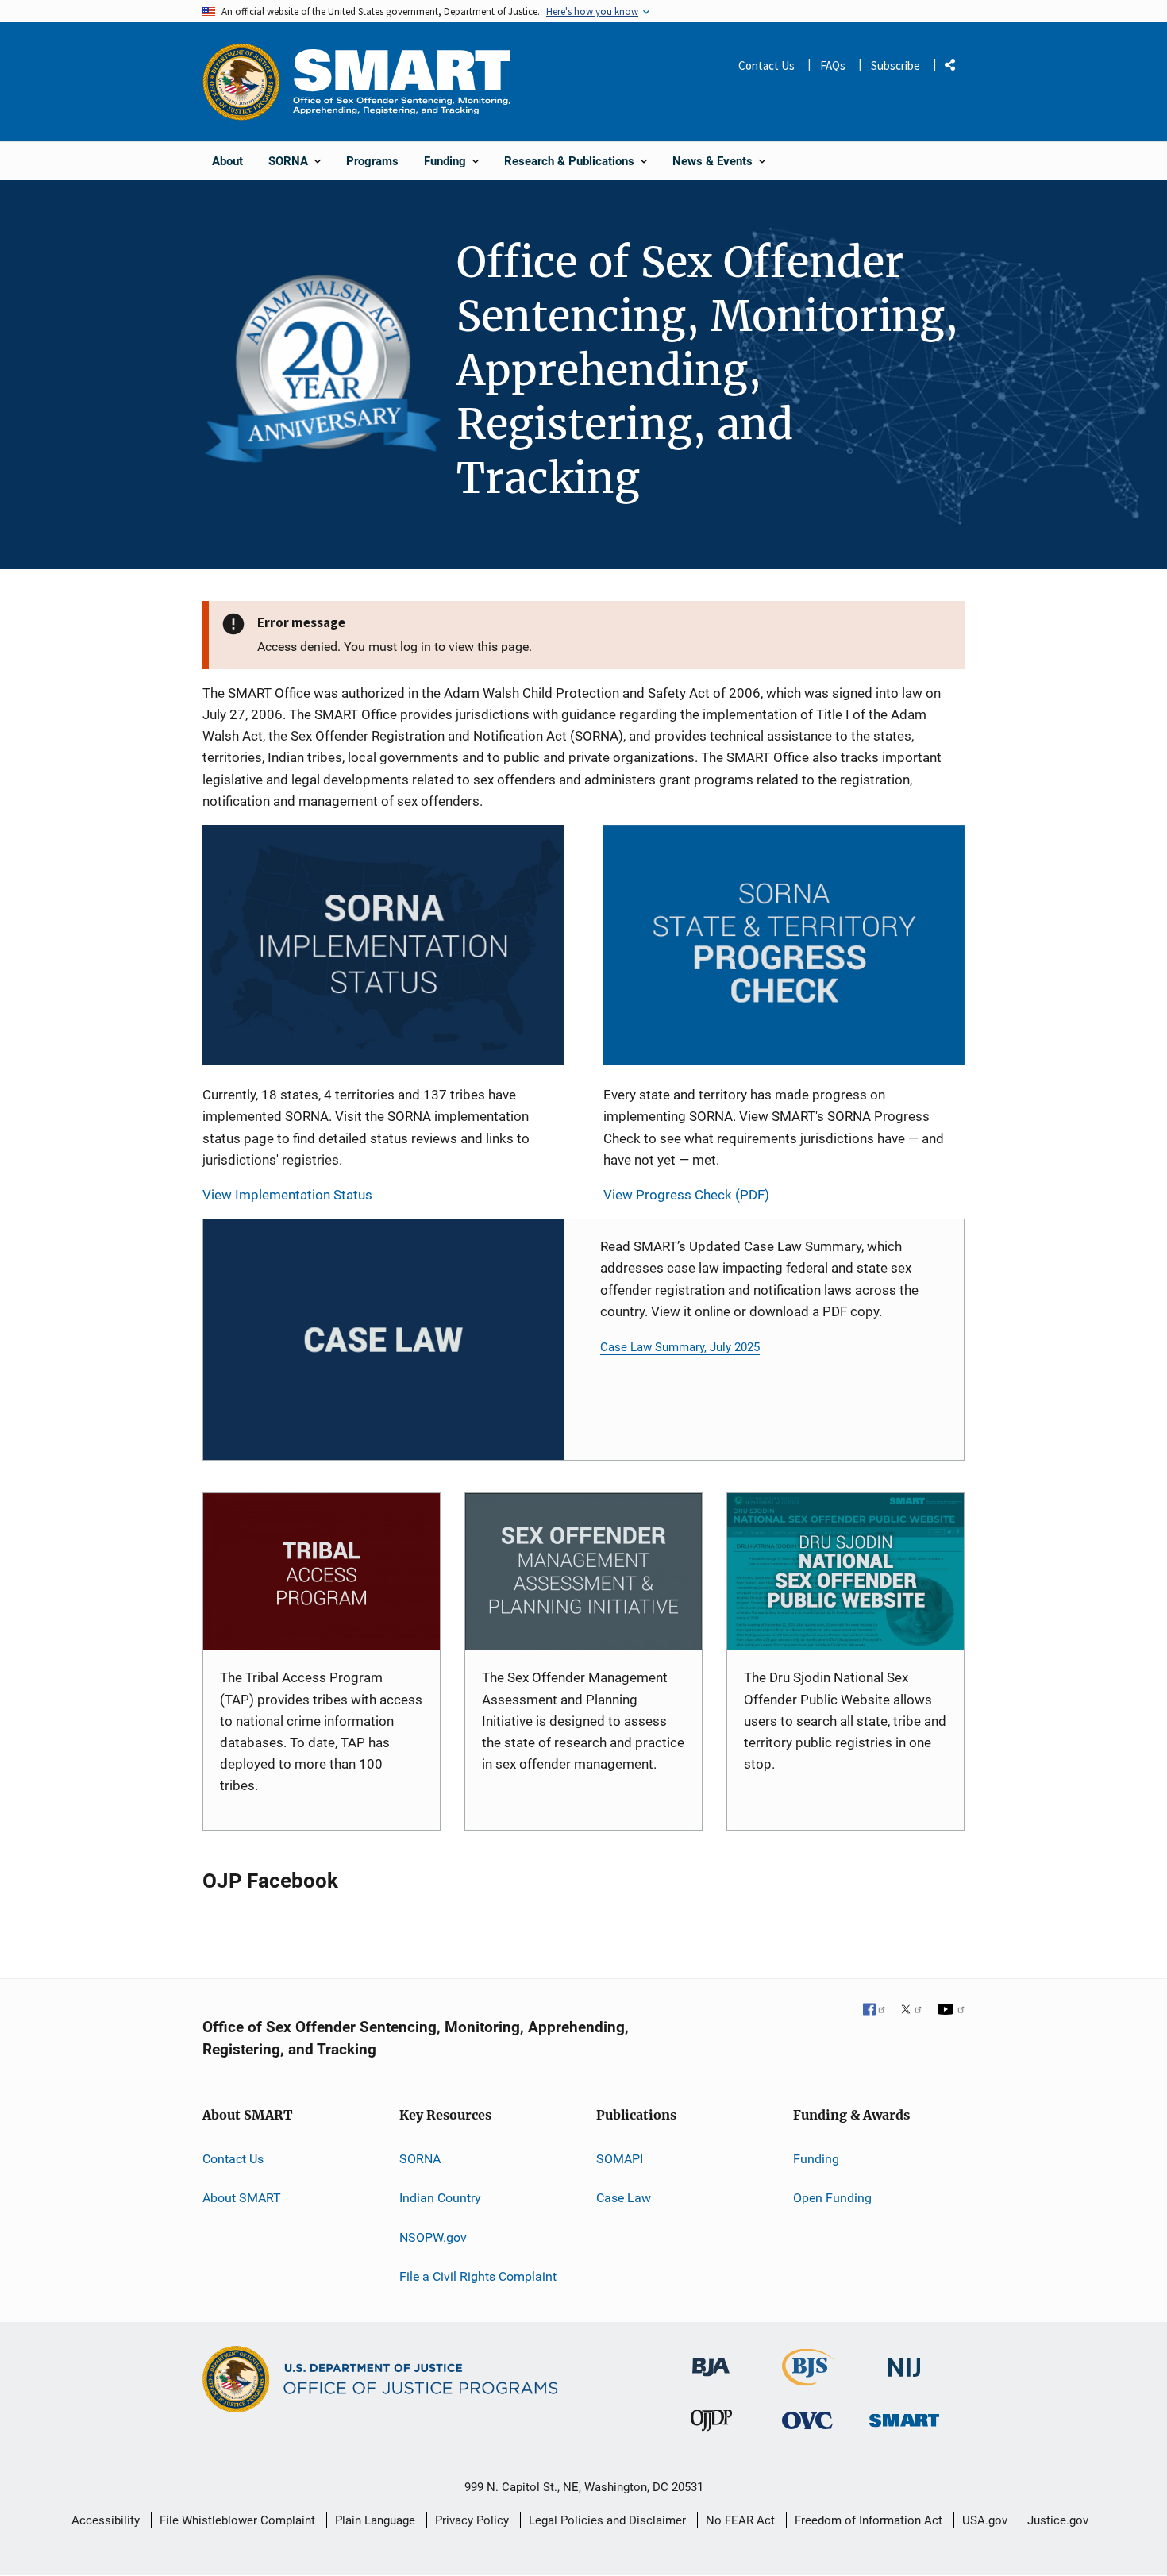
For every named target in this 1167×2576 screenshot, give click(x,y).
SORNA (420, 2159)
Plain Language (375, 2520)
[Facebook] (875, 2011)
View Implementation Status (287, 1195)
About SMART (242, 2198)
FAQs (833, 65)
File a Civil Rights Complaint (478, 2276)
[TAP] (322, 1572)
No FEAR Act (740, 2520)
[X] (911, 2011)
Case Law (624, 2198)
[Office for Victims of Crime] (807, 2420)
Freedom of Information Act (869, 2520)
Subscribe (895, 65)
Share (956, 68)
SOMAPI (620, 2159)
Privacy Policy (472, 2520)
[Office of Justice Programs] (241, 82)
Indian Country (440, 2198)
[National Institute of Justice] (904, 2360)
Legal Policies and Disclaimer (607, 2520)
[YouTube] (951, 2011)
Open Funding (832, 2198)
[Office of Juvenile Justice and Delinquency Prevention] (711, 2424)
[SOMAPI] (583, 1572)
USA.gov (985, 2520)
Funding (816, 2159)
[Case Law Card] (383, 1340)
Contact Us (766, 65)
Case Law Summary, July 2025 (680, 1347)
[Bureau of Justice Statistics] (808, 2379)
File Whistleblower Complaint (237, 2520)
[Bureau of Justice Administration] (711, 2360)
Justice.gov (1058, 2520)
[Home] (402, 81)
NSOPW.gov (433, 2237)
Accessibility (106, 2520)
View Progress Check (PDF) (686, 1195)
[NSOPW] (845, 1572)
